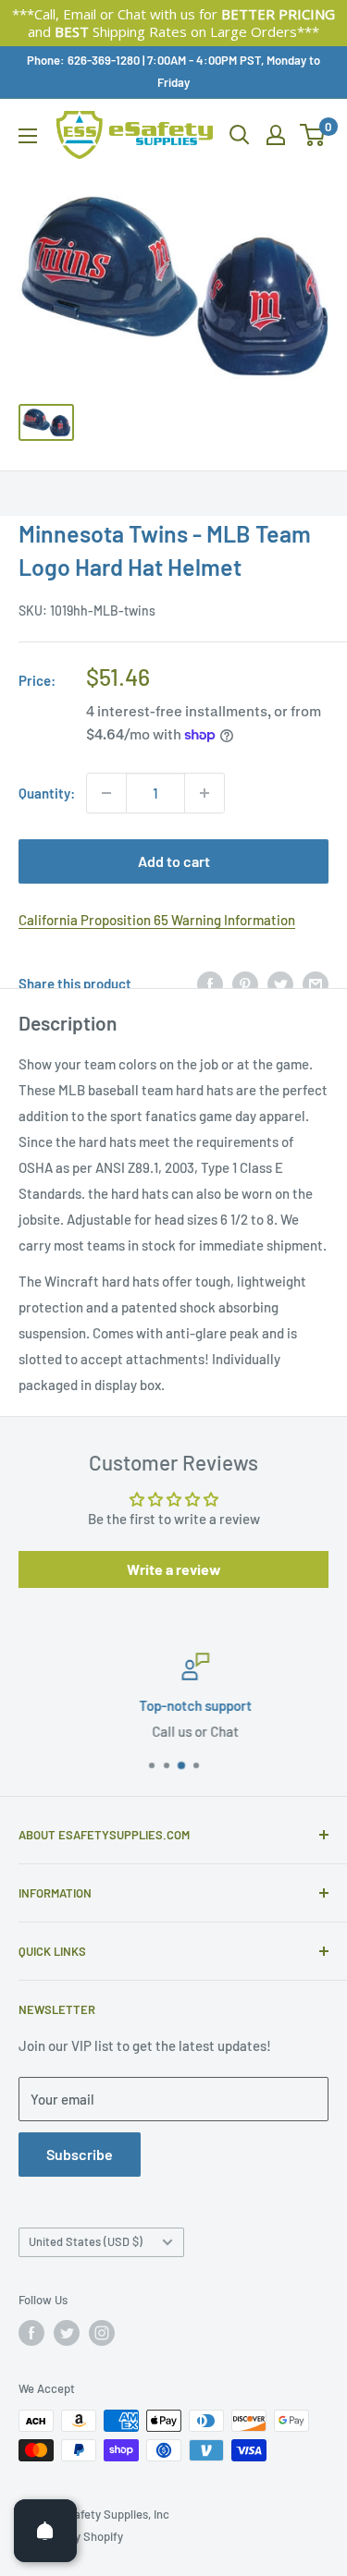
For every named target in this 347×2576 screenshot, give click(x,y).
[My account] (276, 135)
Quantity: (47, 793)
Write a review (174, 1569)
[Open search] (240, 135)
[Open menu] (28, 136)
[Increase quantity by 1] (204, 793)
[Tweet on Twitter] (280, 983)
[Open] (45, 2531)
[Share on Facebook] (210, 983)
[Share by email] (316, 983)
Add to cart (174, 861)
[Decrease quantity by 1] (106, 793)
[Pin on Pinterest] (245, 983)
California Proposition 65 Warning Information (157, 920)
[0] (313, 135)
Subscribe (80, 2154)
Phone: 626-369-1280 (83, 60)
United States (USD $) (86, 2241)
